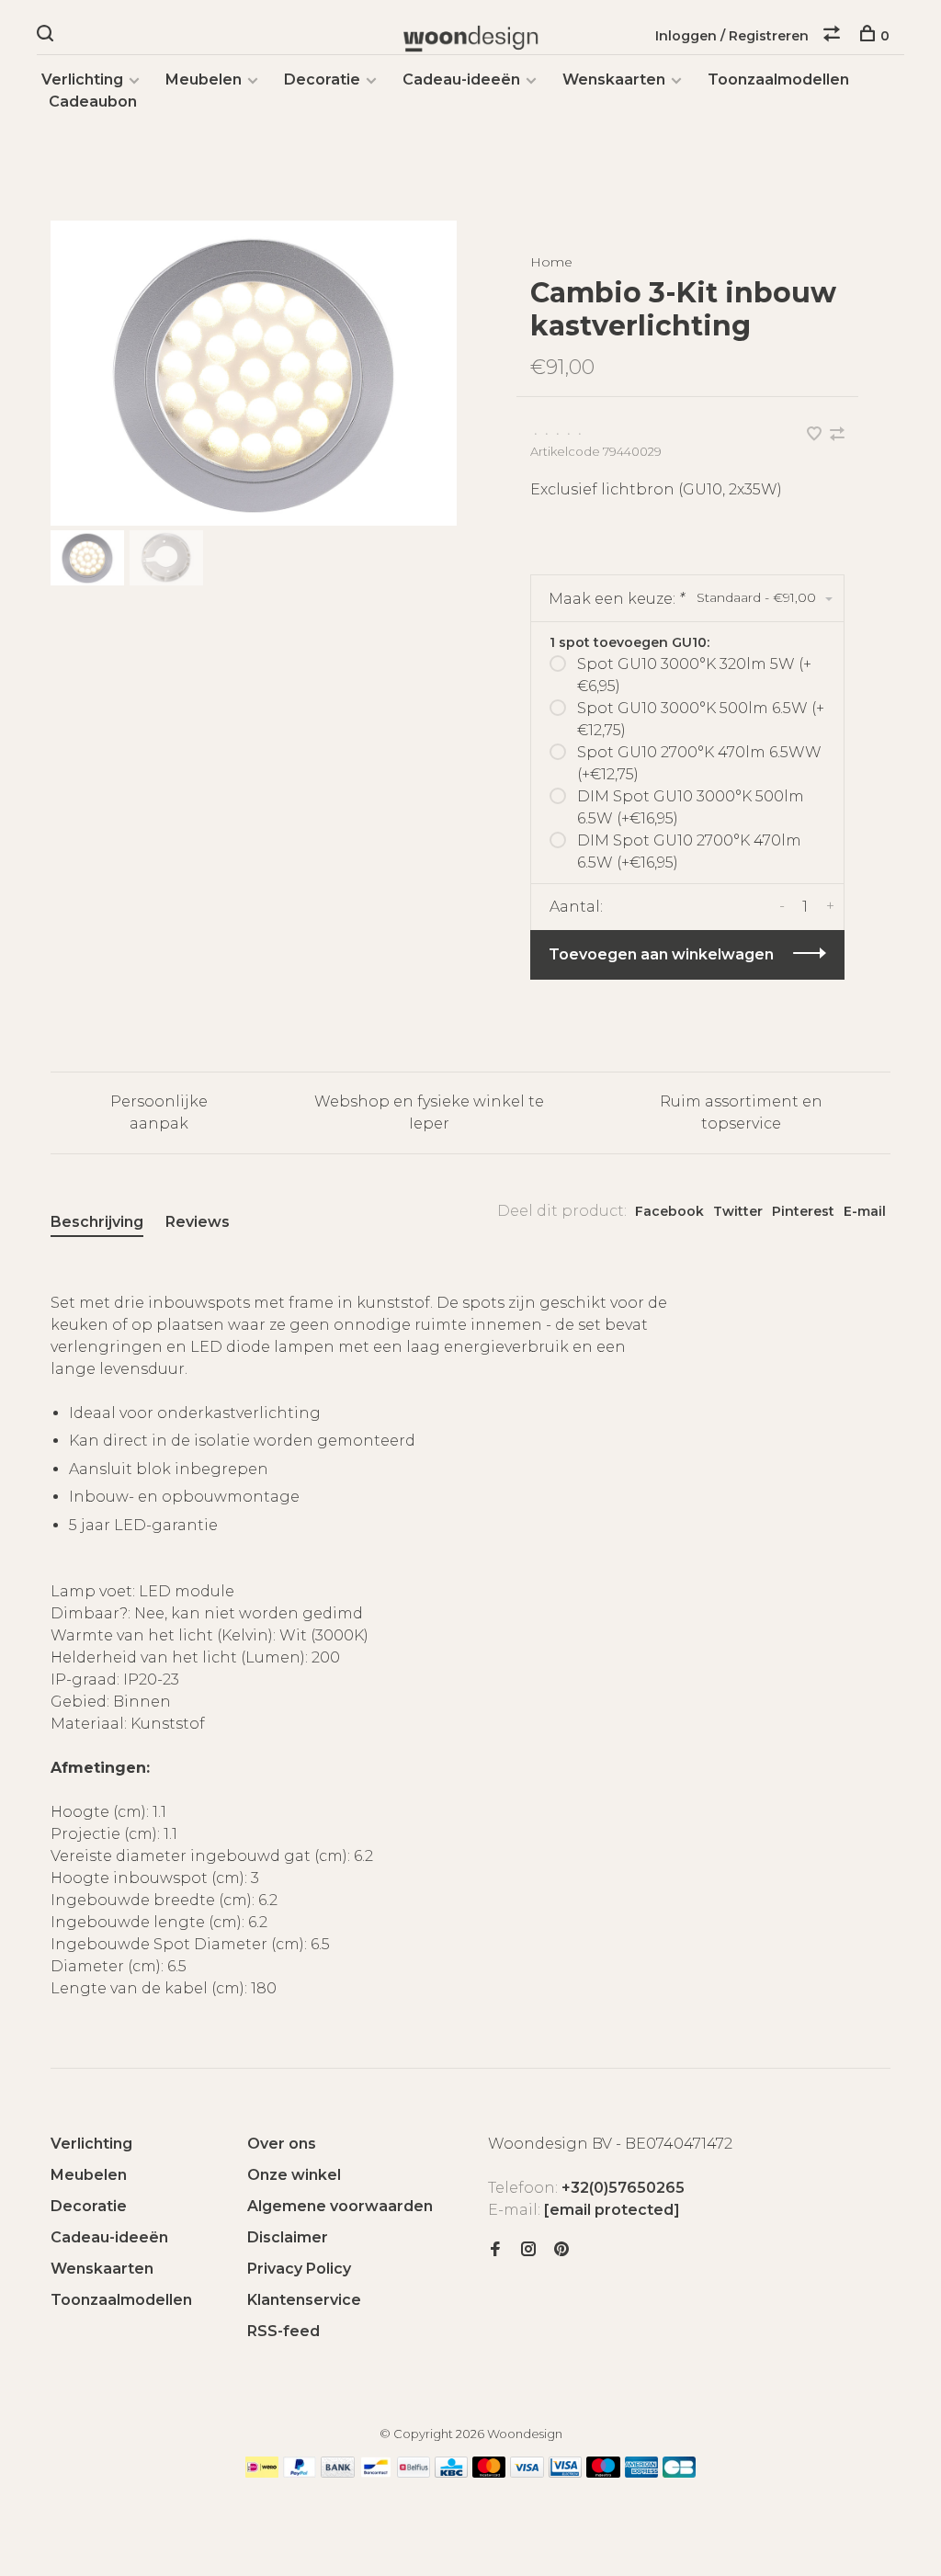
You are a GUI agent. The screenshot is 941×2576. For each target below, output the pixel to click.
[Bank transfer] (338, 2473)
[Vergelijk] (834, 36)
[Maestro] (603, 2473)
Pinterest (803, 1211)
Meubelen (204, 79)
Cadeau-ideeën (461, 79)
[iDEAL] (262, 2473)
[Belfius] (414, 2473)
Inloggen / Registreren (732, 36)
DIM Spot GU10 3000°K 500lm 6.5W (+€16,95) (691, 807)
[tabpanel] (254, 373)
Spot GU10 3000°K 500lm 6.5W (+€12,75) (701, 719)
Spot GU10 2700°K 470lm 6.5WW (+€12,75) (699, 763)
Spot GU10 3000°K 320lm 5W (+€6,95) (694, 675)
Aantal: (576, 907)
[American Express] (642, 2473)
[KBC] (451, 2473)
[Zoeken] (47, 36)
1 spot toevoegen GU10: (629, 642)
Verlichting (82, 79)
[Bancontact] (376, 2473)
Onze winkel (294, 2175)
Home (551, 262)
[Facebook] (495, 2250)
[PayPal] (300, 2473)
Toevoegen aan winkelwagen (661, 954)
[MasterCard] (489, 2473)
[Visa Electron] (565, 2473)
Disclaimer (288, 2237)
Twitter (738, 1211)
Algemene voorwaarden (340, 2206)
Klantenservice (304, 2300)
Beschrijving (97, 1222)
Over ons (282, 2144)
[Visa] (527, 2473)
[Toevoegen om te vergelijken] (837, 435)
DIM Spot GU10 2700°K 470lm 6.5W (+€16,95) (689, 851)
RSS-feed (283, 2331)
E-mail (865, 1211)
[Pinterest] (561, 2250)
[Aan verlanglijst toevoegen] (816, 435)
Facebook (669, 1211)
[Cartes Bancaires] (679, 2473)
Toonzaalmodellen (778, 79)
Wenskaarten (614, 79)
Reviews (198, 1222)
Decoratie (322, 79)
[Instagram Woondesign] (528, 2250)
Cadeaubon (93, 102)
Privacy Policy (299, 2269)
